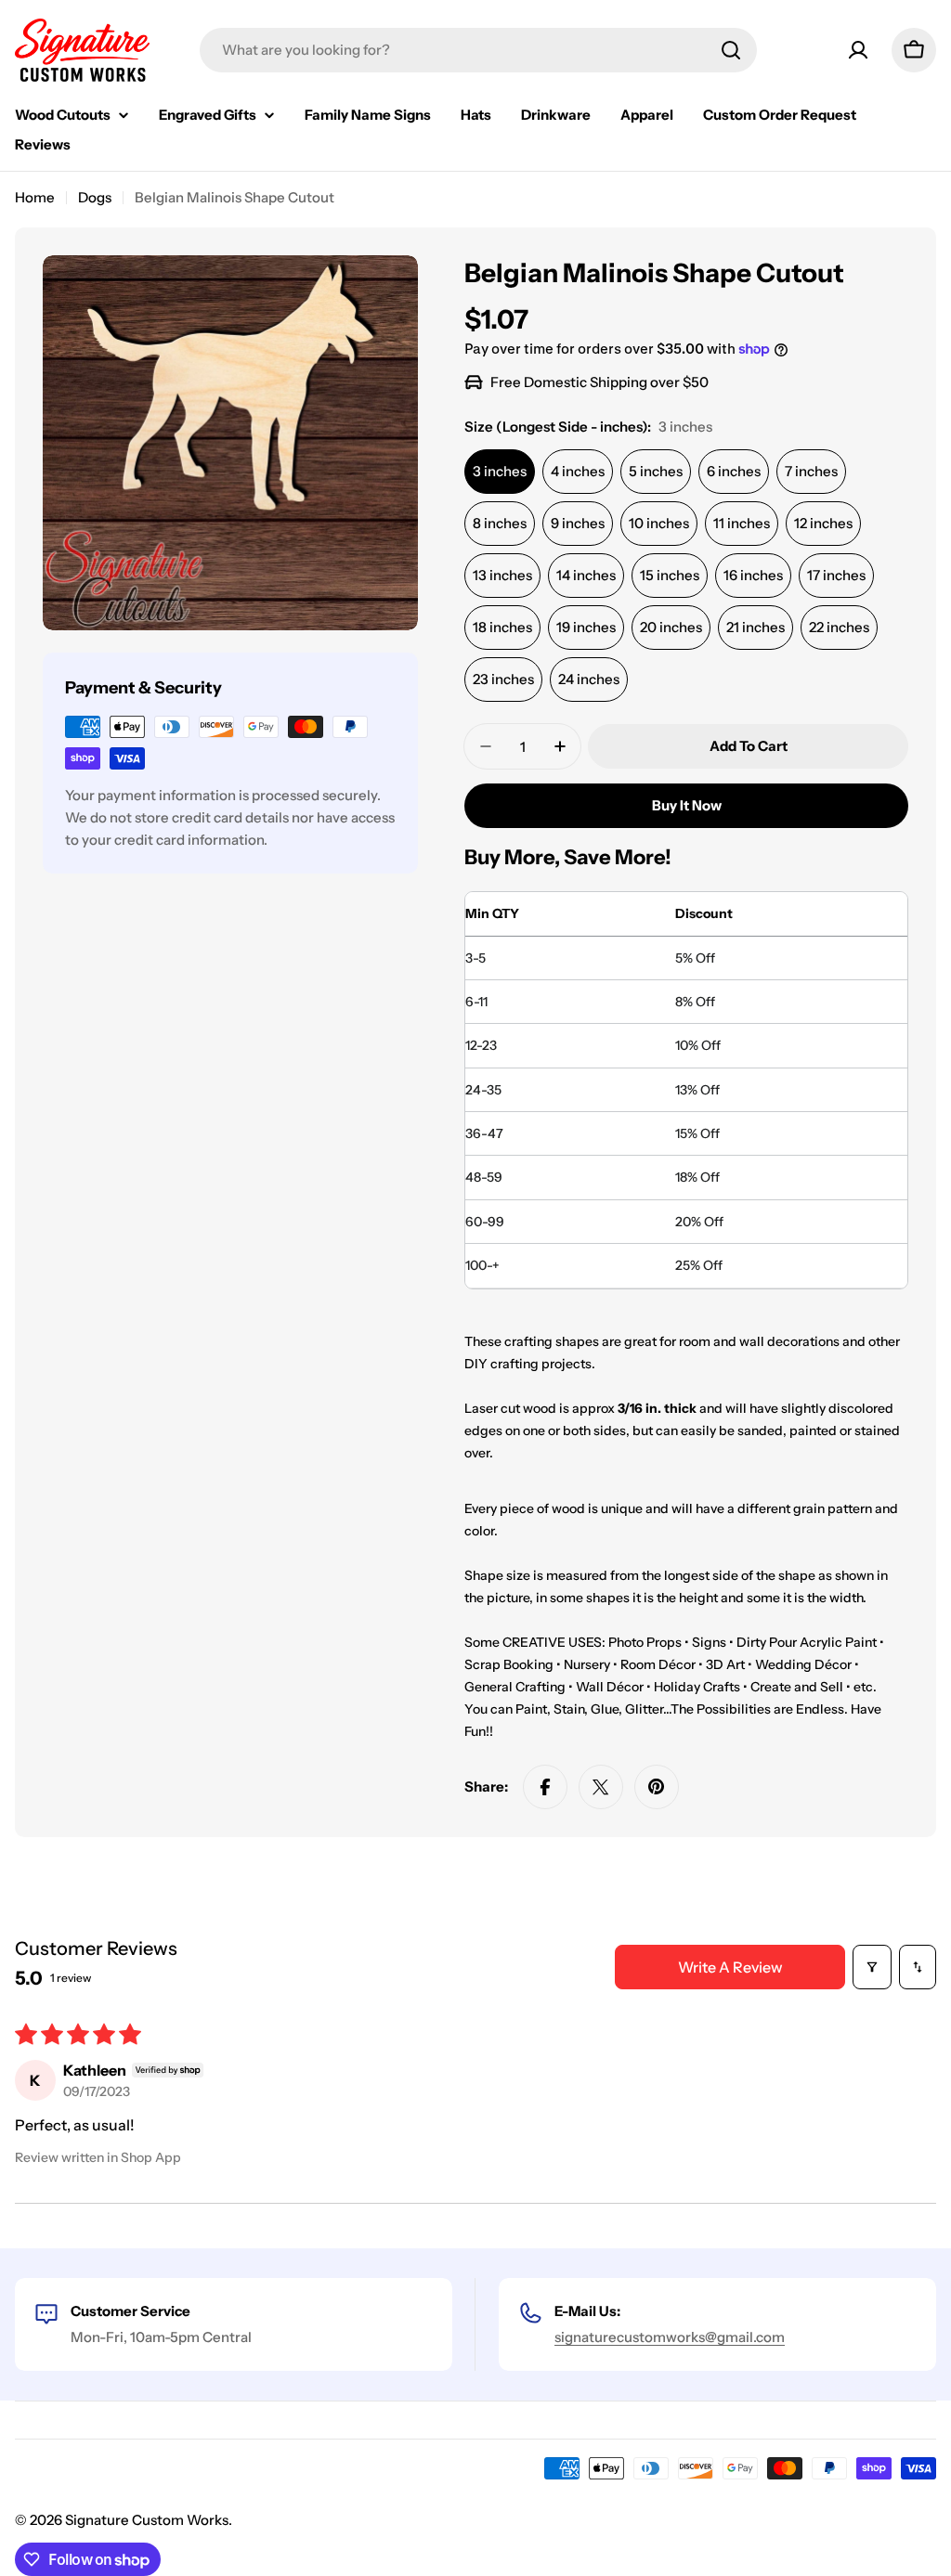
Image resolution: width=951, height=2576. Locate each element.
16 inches (753, 575)
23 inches (503, 679)
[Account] (858, 50)
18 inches (502, 627)
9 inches (578, 523)
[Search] (731, 50)
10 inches (659, 523)
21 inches (756, 627)
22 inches (839, 627)
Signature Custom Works (147, 2520)
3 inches (500, 471)
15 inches (670, 575)
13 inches (502, 575)
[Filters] (872, 1967)
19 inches (586, 627)
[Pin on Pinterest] (657, 1787)
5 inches (656, 471)
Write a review (730, 1967)
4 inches (578, 471)
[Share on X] (601, 1787)
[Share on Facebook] (545, 1787)
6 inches (734, 471)
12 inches (823, 523)
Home (35, 197)
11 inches (742, 523)
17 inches (836, 575)
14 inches (586, 575)
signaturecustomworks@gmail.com (670, 2337)
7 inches (811, 471)
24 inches (589, 679)
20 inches (671, 627)
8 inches (500, 523)
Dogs (95, 197)
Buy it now (687, 805)
